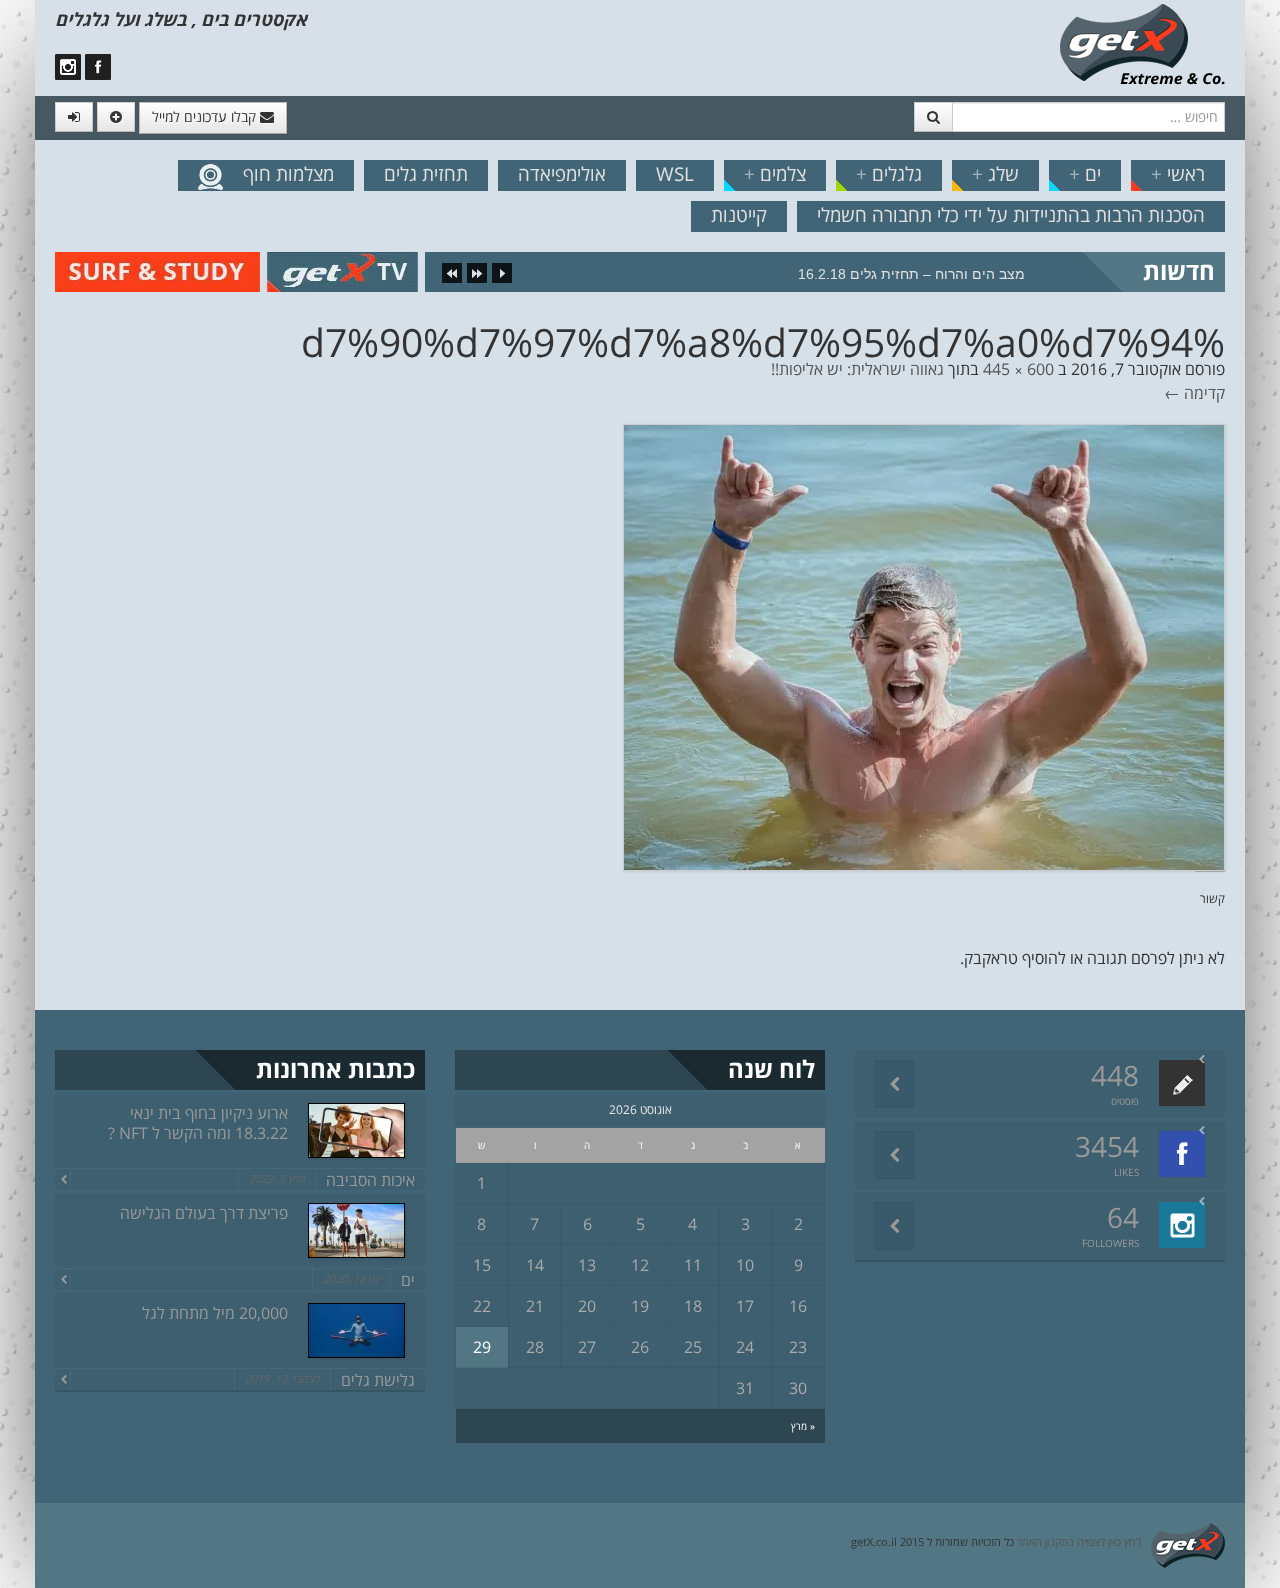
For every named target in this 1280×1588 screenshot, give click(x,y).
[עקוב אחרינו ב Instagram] (68, 67)
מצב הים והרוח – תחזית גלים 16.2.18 (911, 274)
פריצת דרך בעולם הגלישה (204, 1213)
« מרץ (803, 1426)
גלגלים (889, 174)
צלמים (775, 174)
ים (1085, 174)
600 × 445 (1018, 369)
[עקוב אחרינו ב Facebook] (98, 67)
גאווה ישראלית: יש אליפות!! (857, 369)
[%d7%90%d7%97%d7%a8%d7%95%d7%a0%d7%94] (924, 646)
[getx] (1142, 43)
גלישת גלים (378, 1380)
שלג (995, 174)
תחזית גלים (426, 174)
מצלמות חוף (288, 174)
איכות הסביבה (370, 1180)
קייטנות (739, 215)
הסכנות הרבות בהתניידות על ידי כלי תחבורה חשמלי (1011, 215)
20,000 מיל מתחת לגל (215, 1313)
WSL (675, 174)
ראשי (1178, 174)
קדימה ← (1194, 393)
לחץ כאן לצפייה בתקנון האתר (1079, 1541)
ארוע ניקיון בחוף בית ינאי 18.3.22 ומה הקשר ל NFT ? (198, 1123)
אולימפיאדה (562, 174)
